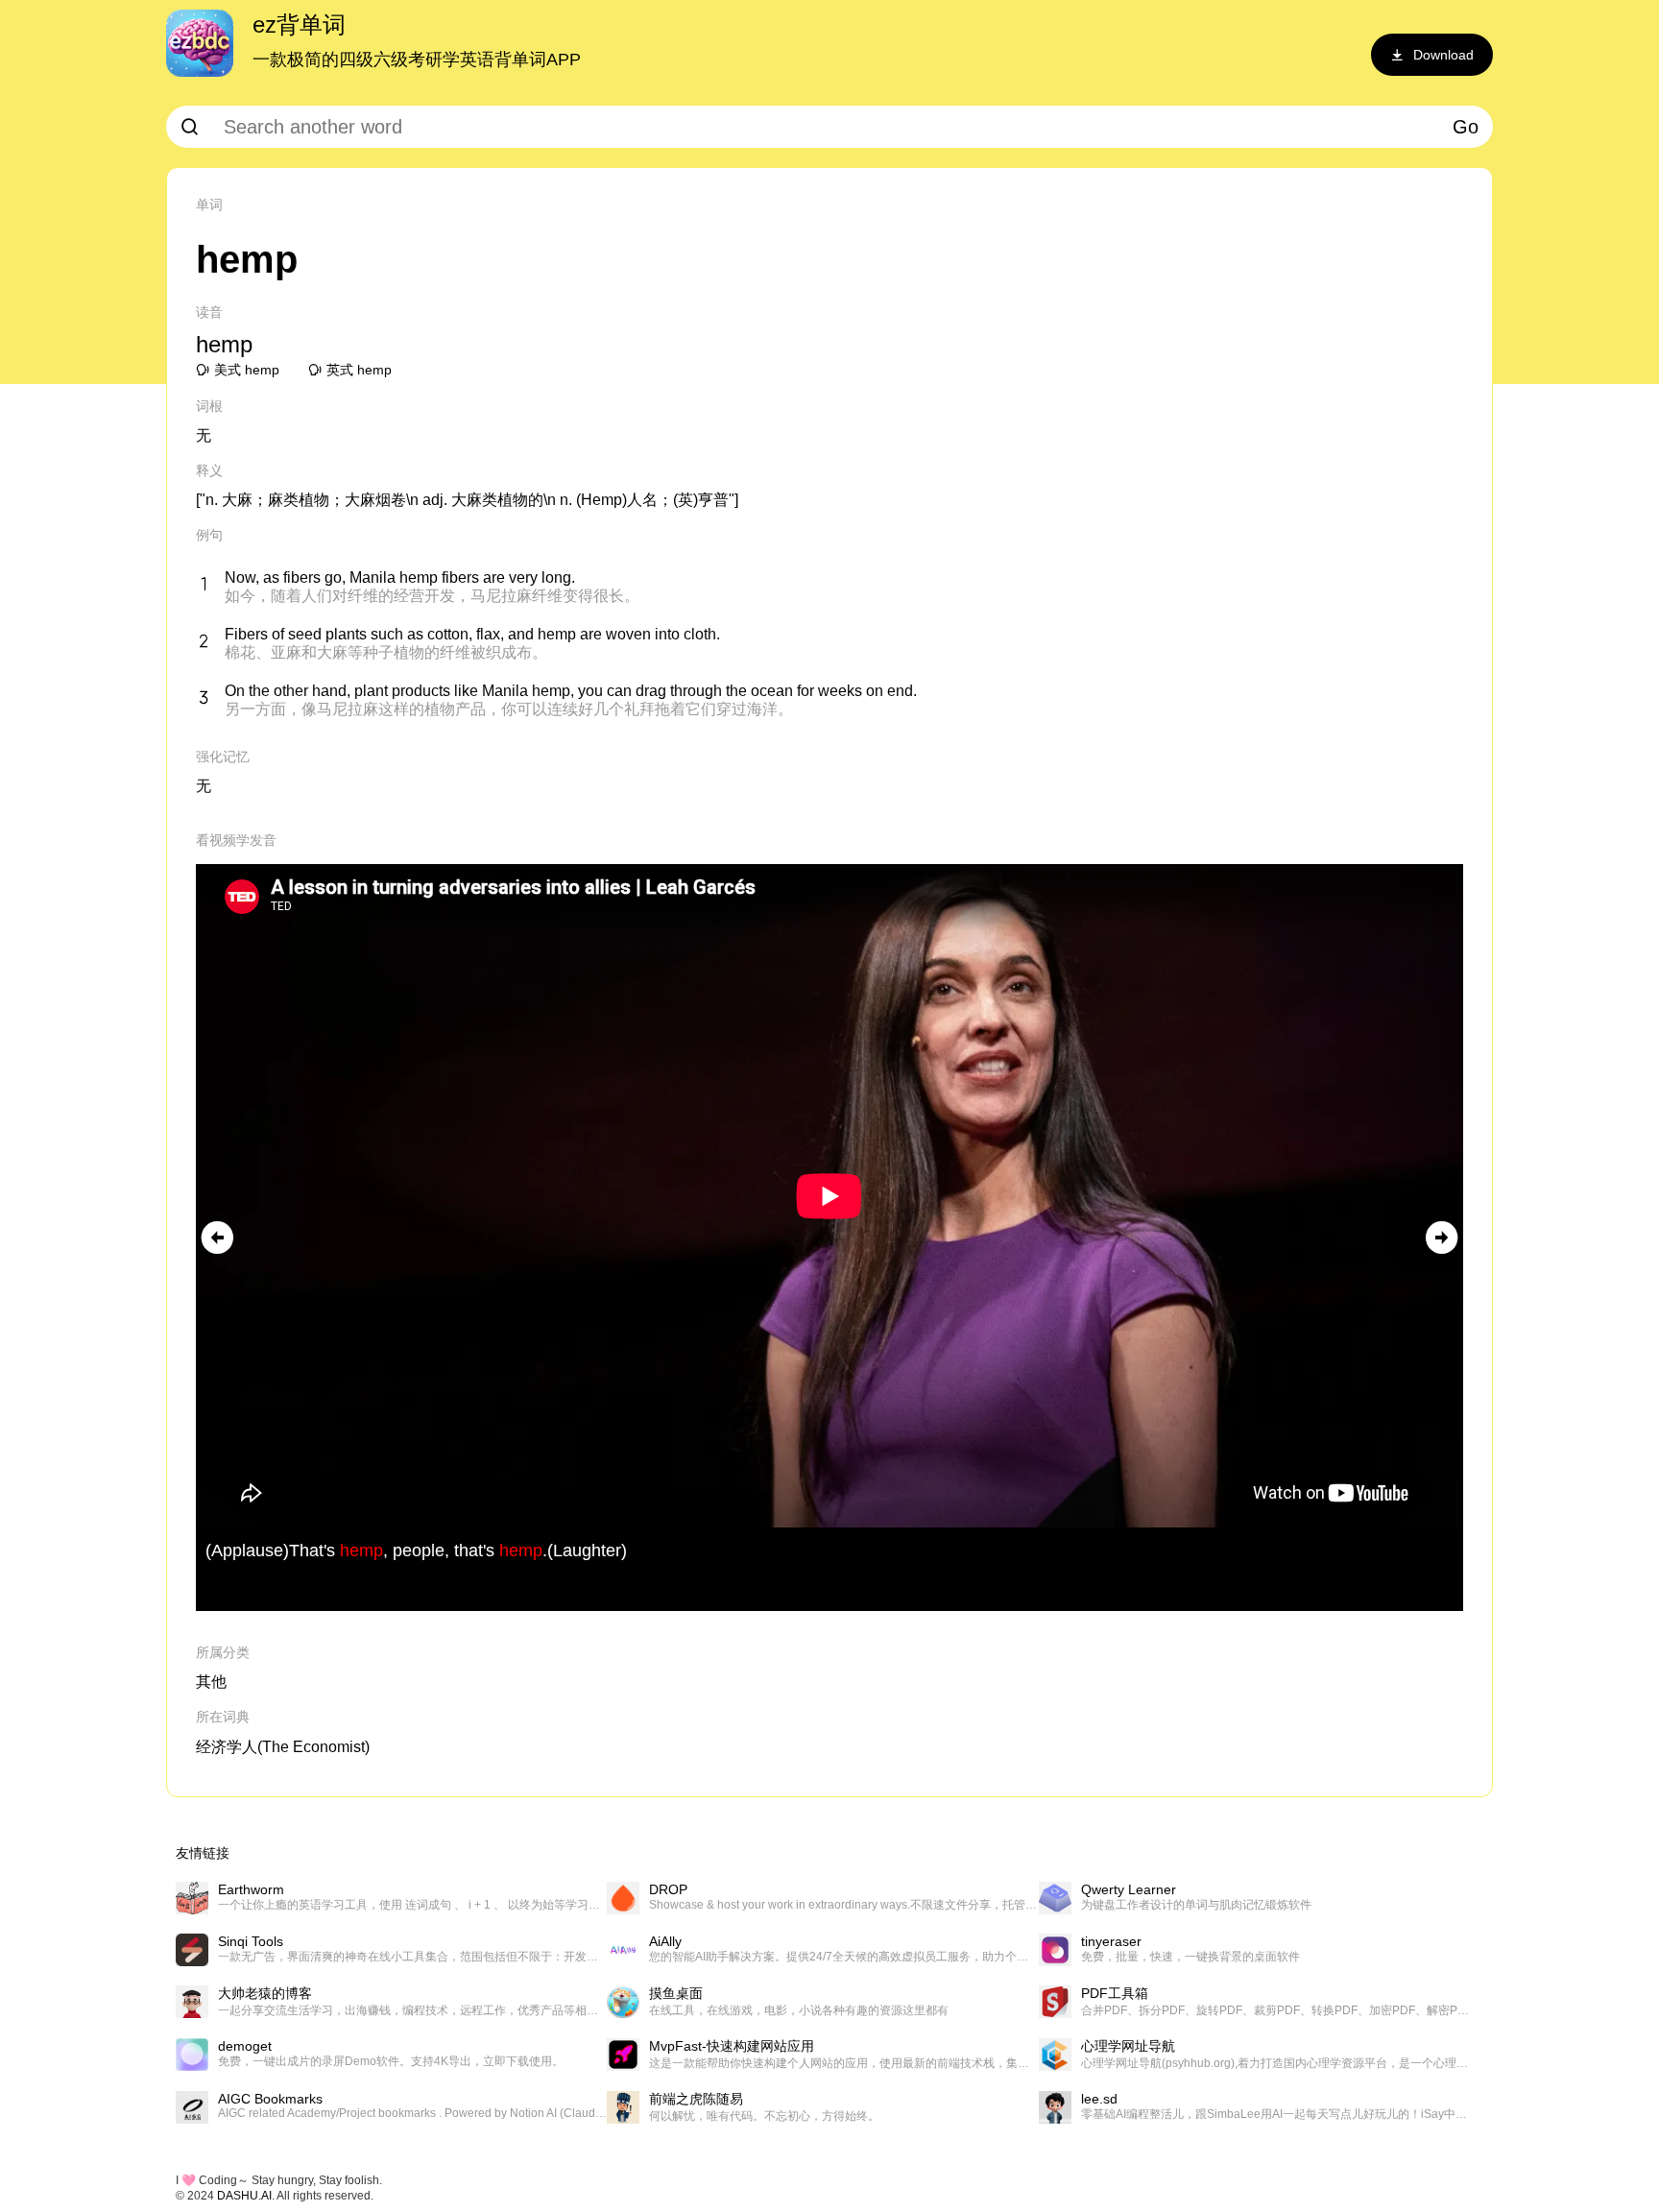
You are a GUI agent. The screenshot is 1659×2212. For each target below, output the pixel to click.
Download (1443, 55)
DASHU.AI (244, 2196)
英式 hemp (359, 370)
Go (1466, 127)
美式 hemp (247, 370)
